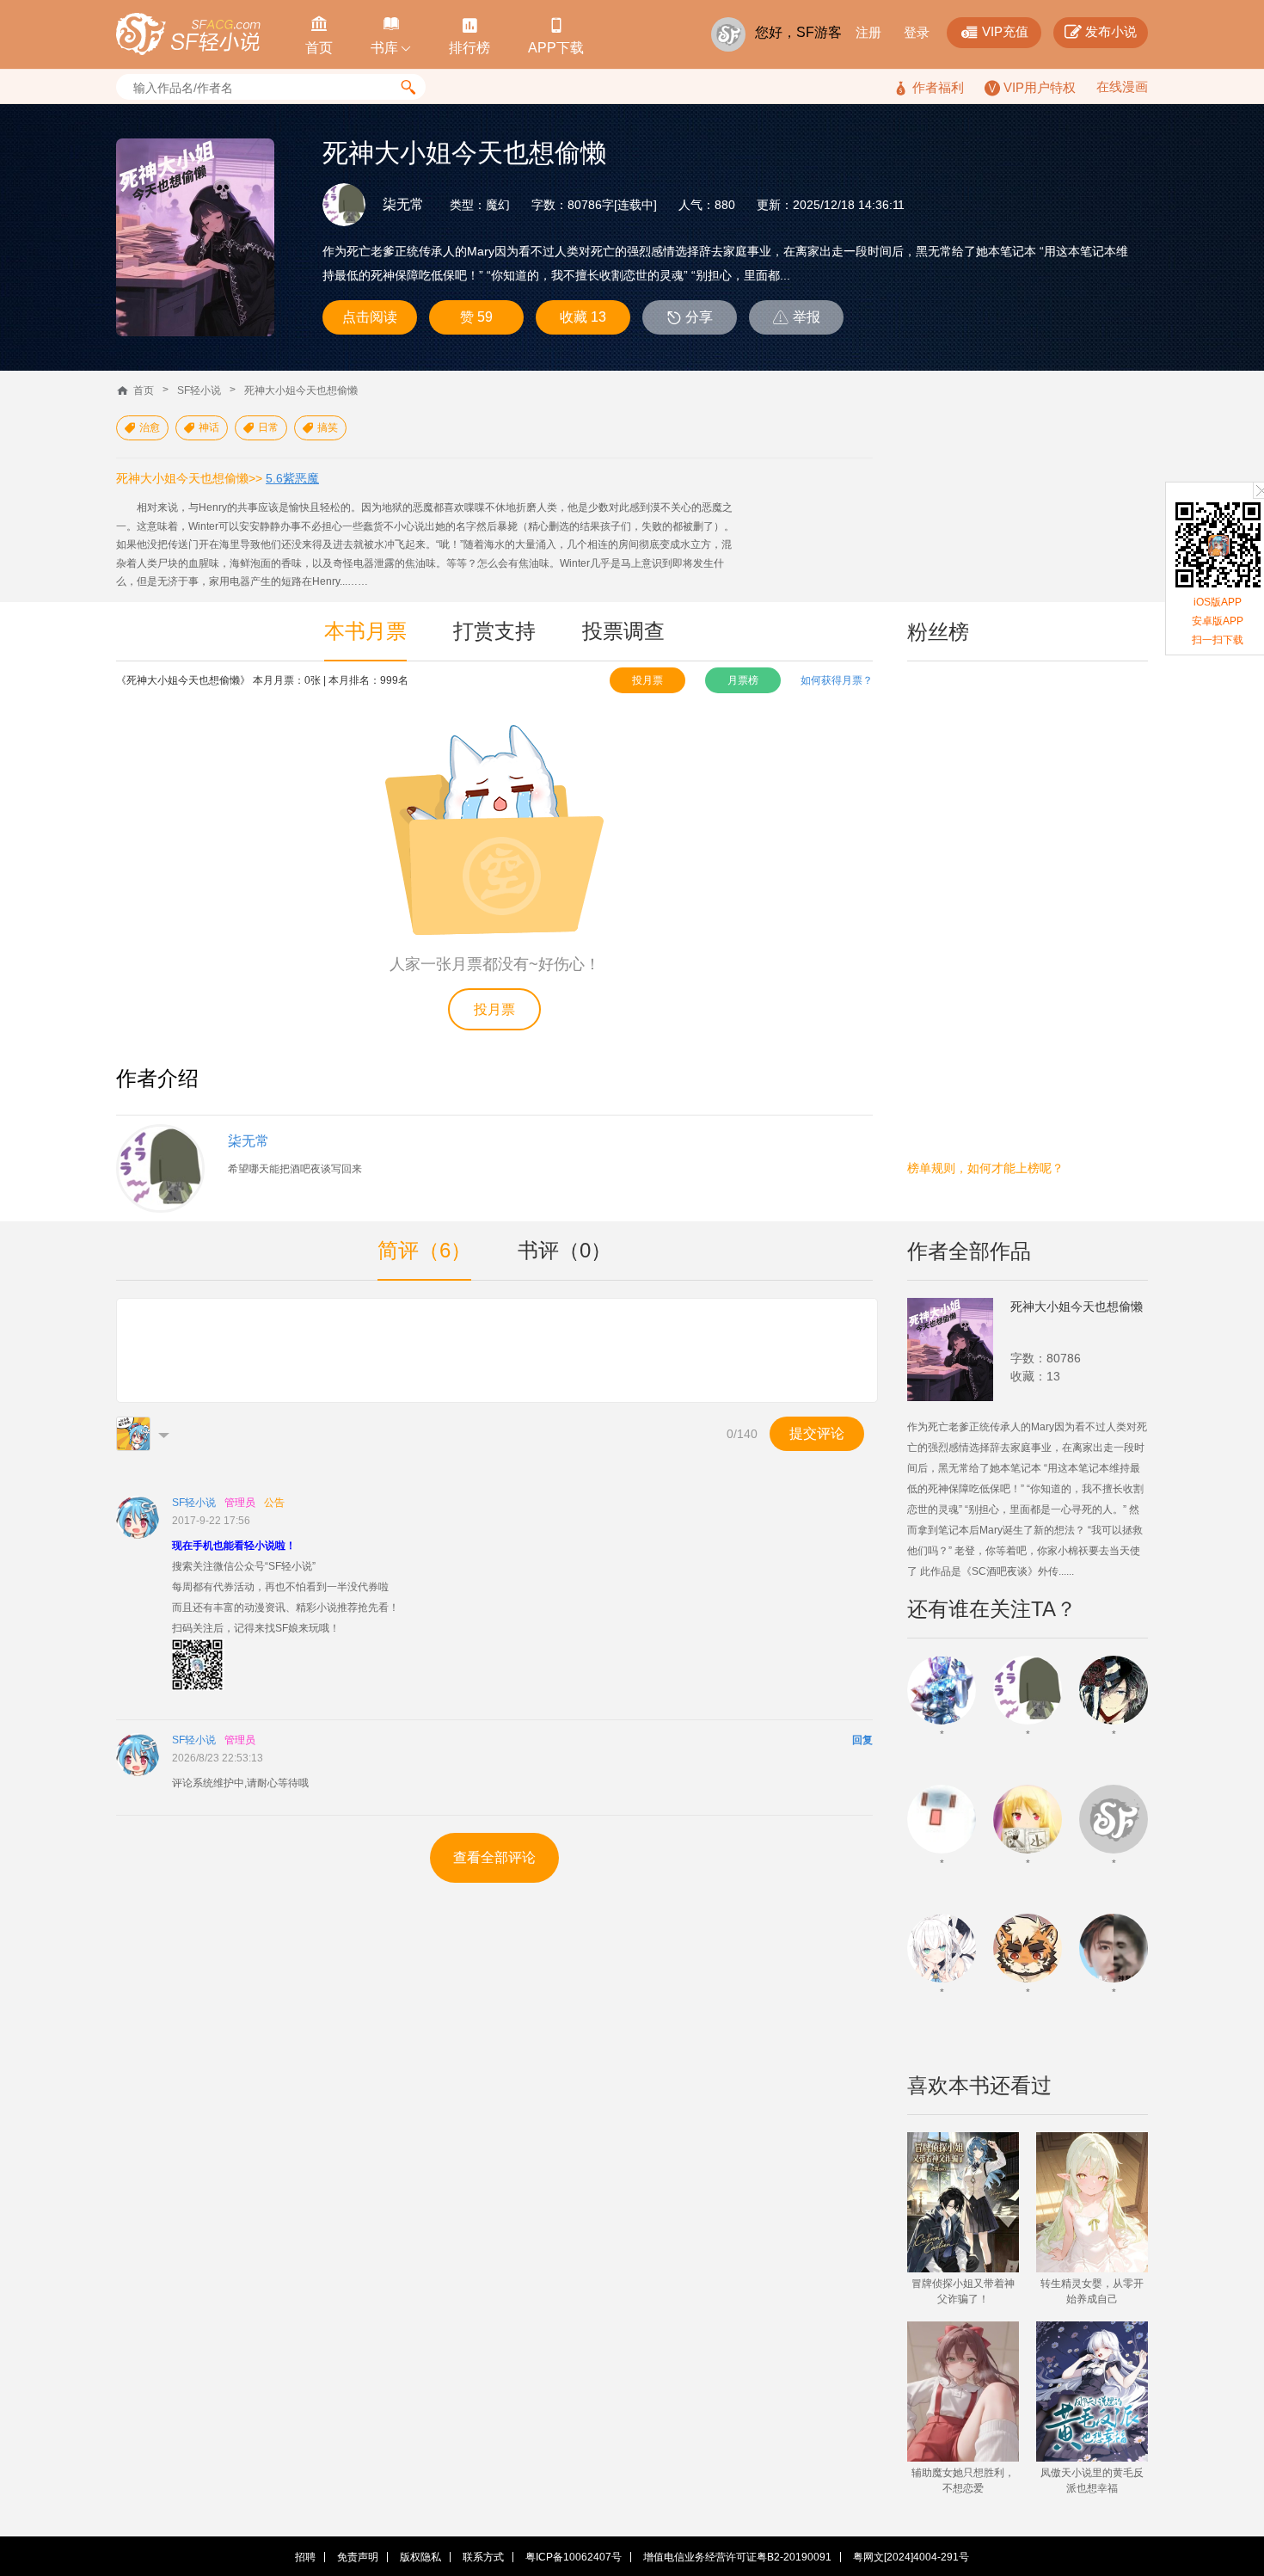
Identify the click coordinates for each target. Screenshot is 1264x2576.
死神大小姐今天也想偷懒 (301, 390)
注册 (868, 32)
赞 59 (476, 317)
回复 (862, 1740)
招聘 (305, 2557)
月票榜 (743, 680)
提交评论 (817, 1433)
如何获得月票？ (837, 680)
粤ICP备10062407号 (574, 2557)
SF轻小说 (199, 390)
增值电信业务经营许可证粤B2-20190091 (737, 2557)
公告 (274, 1503)
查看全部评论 (494, 1857)
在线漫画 (1122, 86)
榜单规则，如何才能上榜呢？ (985, 1168)
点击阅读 (370, 317)
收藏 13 (583, 317)
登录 (917, 32)
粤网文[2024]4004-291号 (911, 2557)
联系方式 (483, 2557)
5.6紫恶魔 (292, 478)
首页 (144, 390)
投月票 (647, 680)
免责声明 (358, 2557)
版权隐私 (420, 2557)
